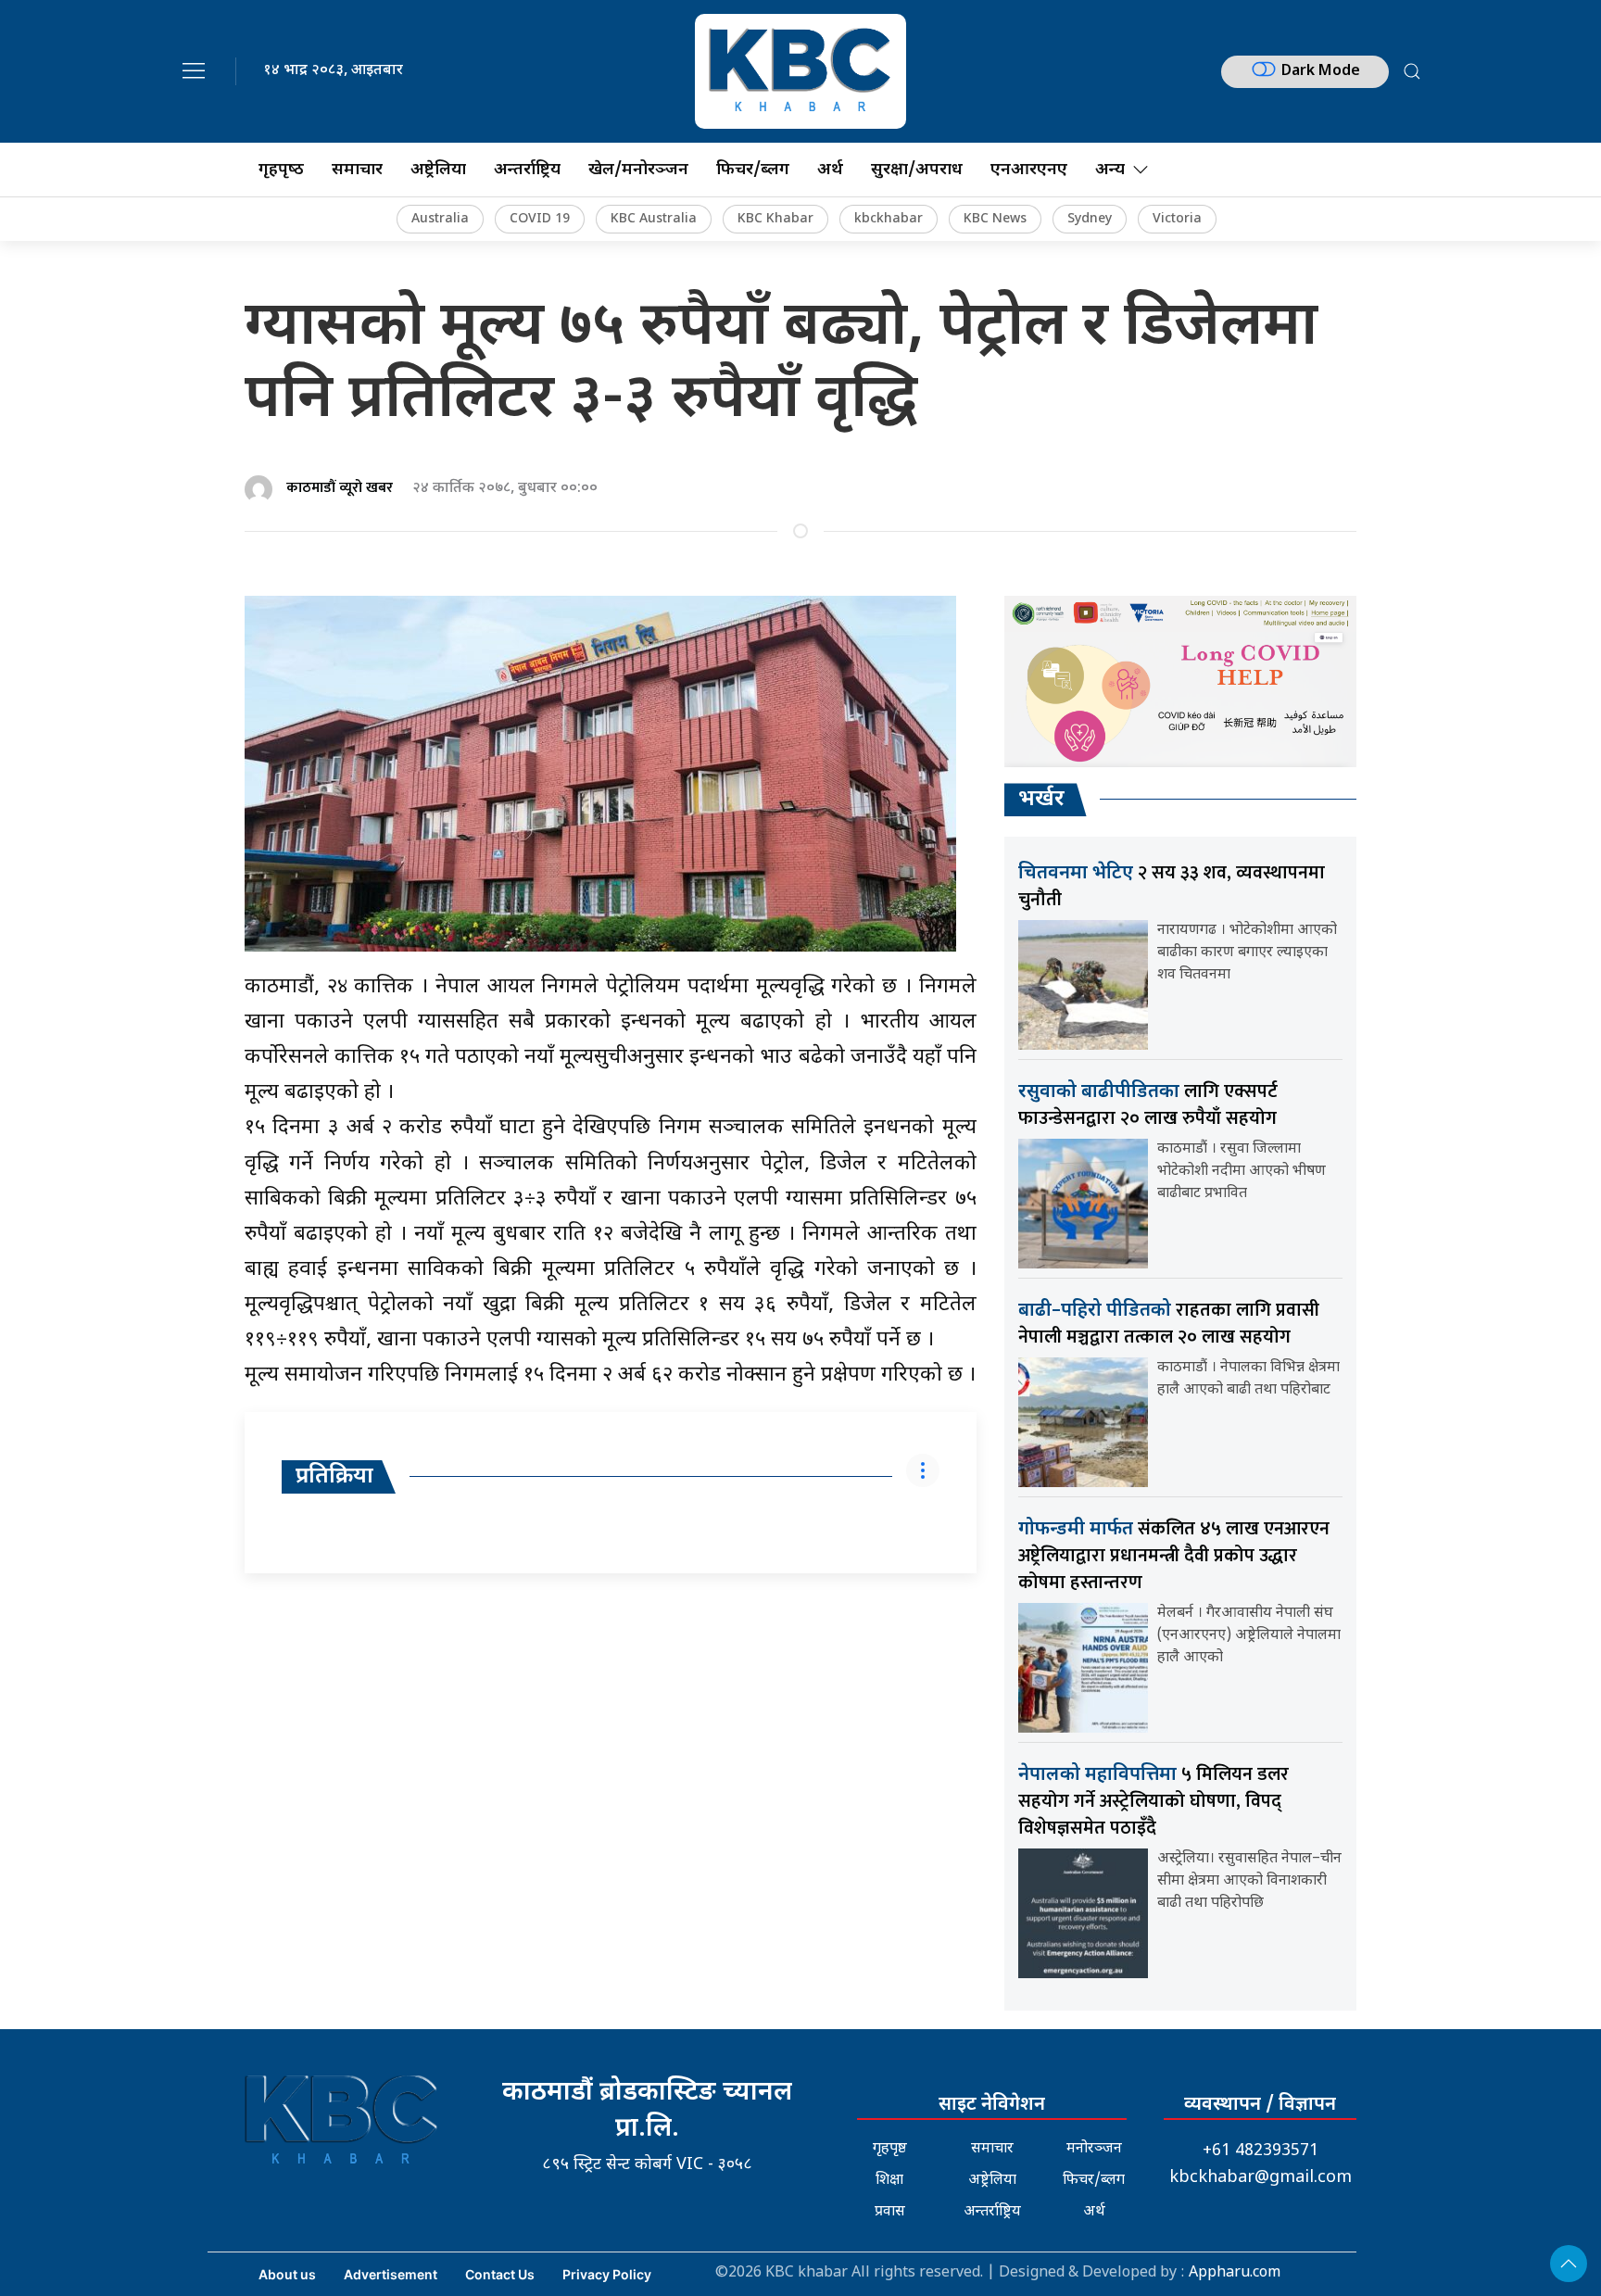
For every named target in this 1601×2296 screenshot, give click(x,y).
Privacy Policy (607, 2274)
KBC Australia (654, 219)
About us (287, 2274)
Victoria (1177, 219)
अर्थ (830, 170)
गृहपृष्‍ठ (281, 170)
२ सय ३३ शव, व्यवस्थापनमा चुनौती (1172, 886)
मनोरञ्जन (1094, 2149)
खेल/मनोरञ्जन (638, 170)
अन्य (1110, 170)
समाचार (357, 170)
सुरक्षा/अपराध (917, 170)
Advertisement (391, 2274)
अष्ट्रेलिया (438, 170)
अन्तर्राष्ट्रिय (527, 170)
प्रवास (890, 2212)
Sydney (1090, 219)
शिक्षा (889, 2181)
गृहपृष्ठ (890, 2149)
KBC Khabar (775, 219)
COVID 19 (540, 219)
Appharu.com (1235, 2273)
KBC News (995, 219)
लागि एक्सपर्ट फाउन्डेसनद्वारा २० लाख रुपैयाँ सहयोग (1148, 1105)
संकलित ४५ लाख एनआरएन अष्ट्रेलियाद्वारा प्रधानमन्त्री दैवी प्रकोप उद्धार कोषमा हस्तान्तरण (1174, 1556)
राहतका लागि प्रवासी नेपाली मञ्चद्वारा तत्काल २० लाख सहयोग (1169, 1324)
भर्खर (1041, 800)
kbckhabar (889, 219)
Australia (440, 219)
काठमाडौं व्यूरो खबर (340, 488)
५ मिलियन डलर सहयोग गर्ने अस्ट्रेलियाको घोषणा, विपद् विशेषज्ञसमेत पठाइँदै (1153, 1801)
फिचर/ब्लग (753, 170)
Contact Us (500, 2274)
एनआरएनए (1029, 170)
